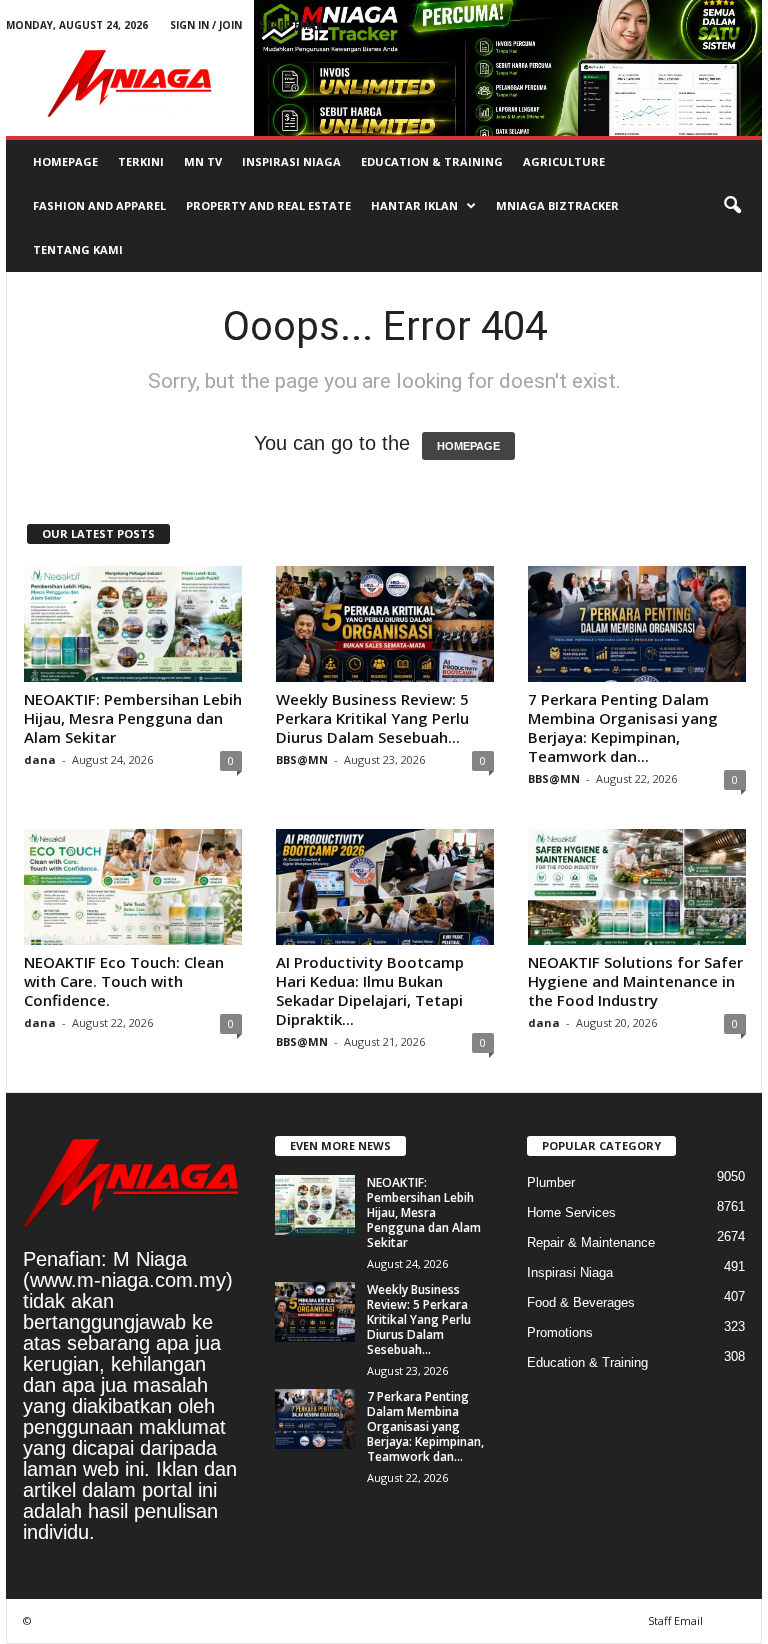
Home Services (571, 1212)
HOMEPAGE (468, 446)
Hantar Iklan (414, 205)
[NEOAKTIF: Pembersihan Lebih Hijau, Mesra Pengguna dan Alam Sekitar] (133, 624)
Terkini (141, 161)
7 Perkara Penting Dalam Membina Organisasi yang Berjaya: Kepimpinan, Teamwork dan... (623, 727)
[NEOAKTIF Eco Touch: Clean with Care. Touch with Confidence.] (133, 887)
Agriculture (564, 161)
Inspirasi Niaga (291, 161)
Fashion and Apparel (99, 205)
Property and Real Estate (268, 205)
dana (40, 759)
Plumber (551, 1182)
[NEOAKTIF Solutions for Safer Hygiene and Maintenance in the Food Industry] (637, 887)
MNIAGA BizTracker (557, 205)
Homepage (65, 161)
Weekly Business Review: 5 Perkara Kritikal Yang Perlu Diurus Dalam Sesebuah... (372, 718)
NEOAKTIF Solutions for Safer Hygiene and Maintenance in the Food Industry (635, 981)
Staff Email (292, 25)
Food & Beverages (581, 1302)
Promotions (560, 1332)
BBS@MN (302, 759)
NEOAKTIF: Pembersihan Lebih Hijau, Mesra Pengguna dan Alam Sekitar (133, 718)
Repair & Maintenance (591, 1242)
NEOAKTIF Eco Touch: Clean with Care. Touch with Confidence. (124, 981)
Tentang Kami (78, 249)
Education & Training (432, 161)
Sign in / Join (206, 25)
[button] (732, 206)
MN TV (203, 161)
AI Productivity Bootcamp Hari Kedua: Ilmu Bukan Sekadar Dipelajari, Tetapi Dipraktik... (370, 990)
